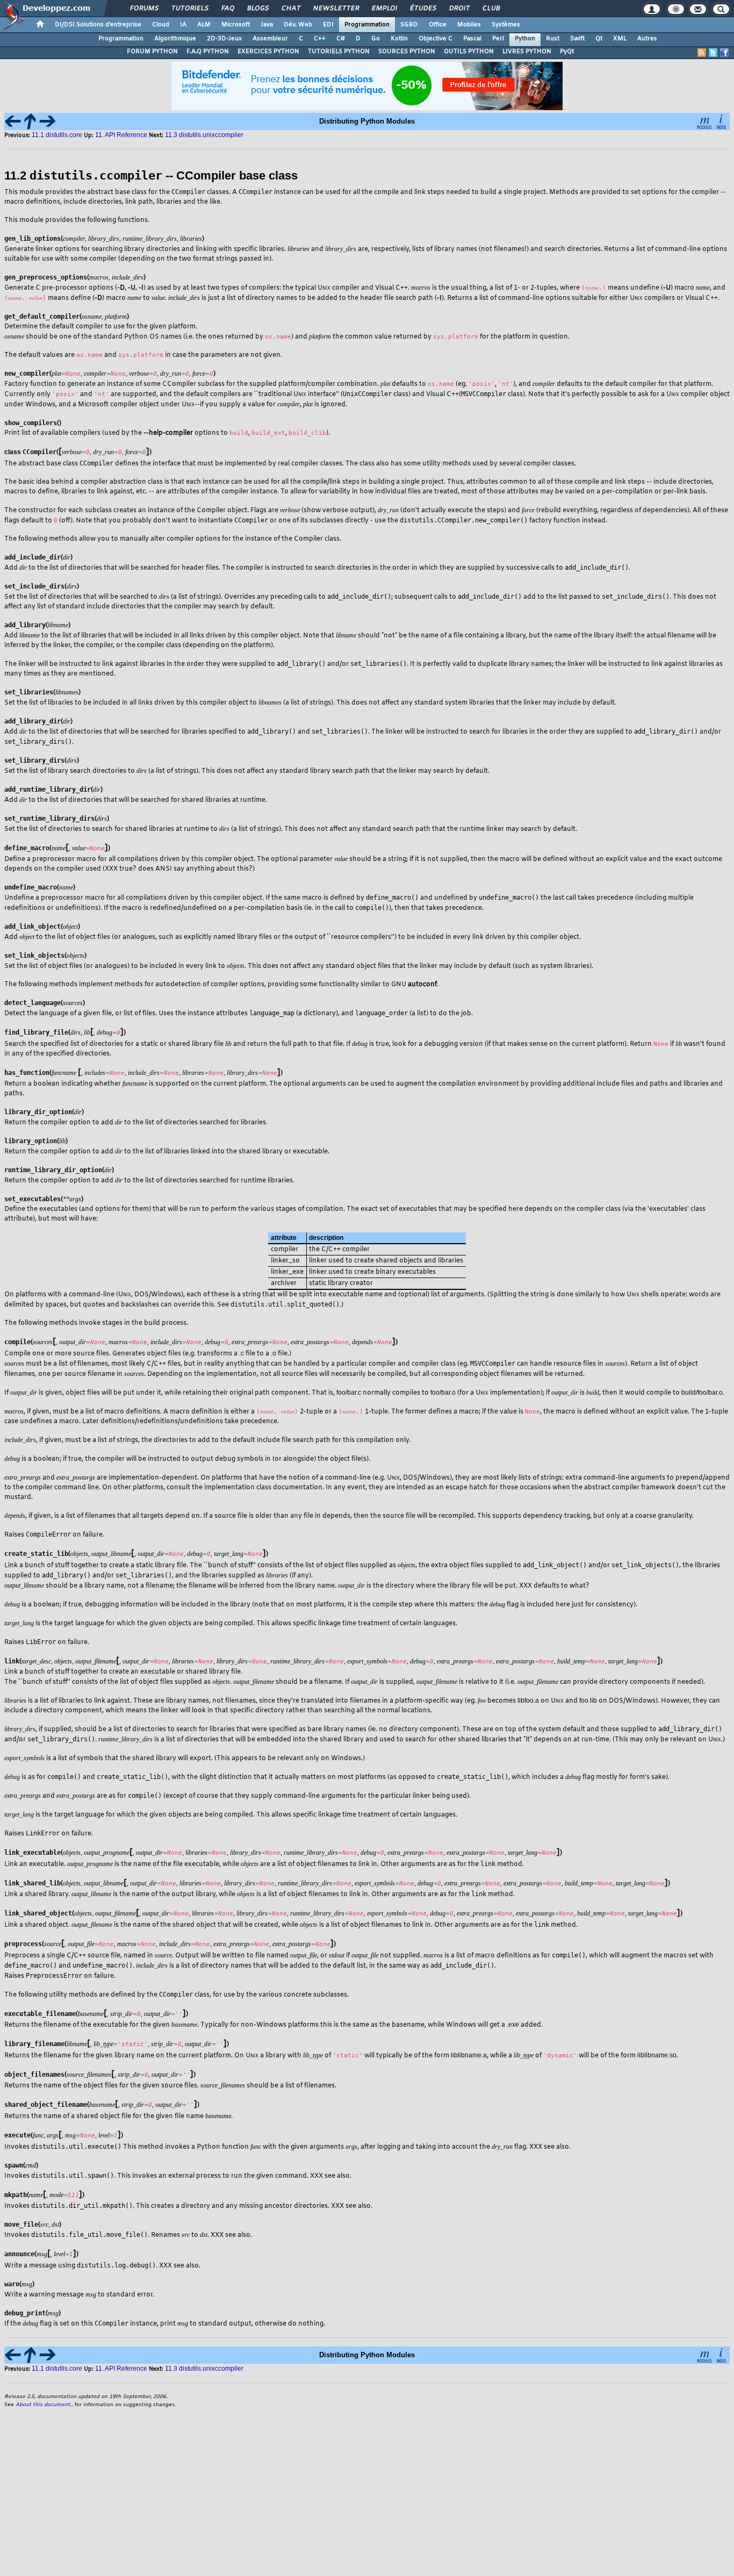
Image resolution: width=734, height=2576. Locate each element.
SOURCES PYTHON (407, 52)
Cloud (161, 25)
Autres (647, 39)
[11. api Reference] (30, 121)
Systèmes (506, 25)
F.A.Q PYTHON (208, 52)
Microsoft (236, 25)
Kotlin (399, 39)
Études (423, 9)
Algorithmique (175, 39)
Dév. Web (298, 25)
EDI (328, 25)
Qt (599, 39)
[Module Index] (704, 121)
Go (376, 39)
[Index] (721, 121)
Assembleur (270, 39)
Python (525, 39)
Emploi (384, 9)
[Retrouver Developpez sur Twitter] (713, 53)
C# (341, 39)
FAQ (227, 9)
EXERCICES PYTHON (268, 52)
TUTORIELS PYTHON (339, 52)
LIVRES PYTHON (527, 52)
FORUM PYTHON (152, 52)
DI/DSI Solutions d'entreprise (98, 25)
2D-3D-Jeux (224, 39)
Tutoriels (189, 9)
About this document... (44, 2405)
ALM (204, 25)
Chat (290, 9)
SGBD (409, 25)
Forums (144, 9)
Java (267, 25)
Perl (498, 39)
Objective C (436, 39)
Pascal (472, 39)
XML (620, 39)
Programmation (367, 25)
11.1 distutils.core (58, 135)
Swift (577, 39)
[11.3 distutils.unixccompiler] (47, 121)
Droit (459, 9)
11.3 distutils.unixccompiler (204, 135)
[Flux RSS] (702, 53)
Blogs (257, 9)
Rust (553, 39)
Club (491, 9)
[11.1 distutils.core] (13, 121)
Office (438, 25)
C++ (320, 39)
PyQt (567, 52)
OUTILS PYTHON (469, 52)
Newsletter (336, 9)
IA (183, 25)
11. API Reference (121, 135)
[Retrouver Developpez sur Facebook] (724, 53)
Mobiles (469, 25)
